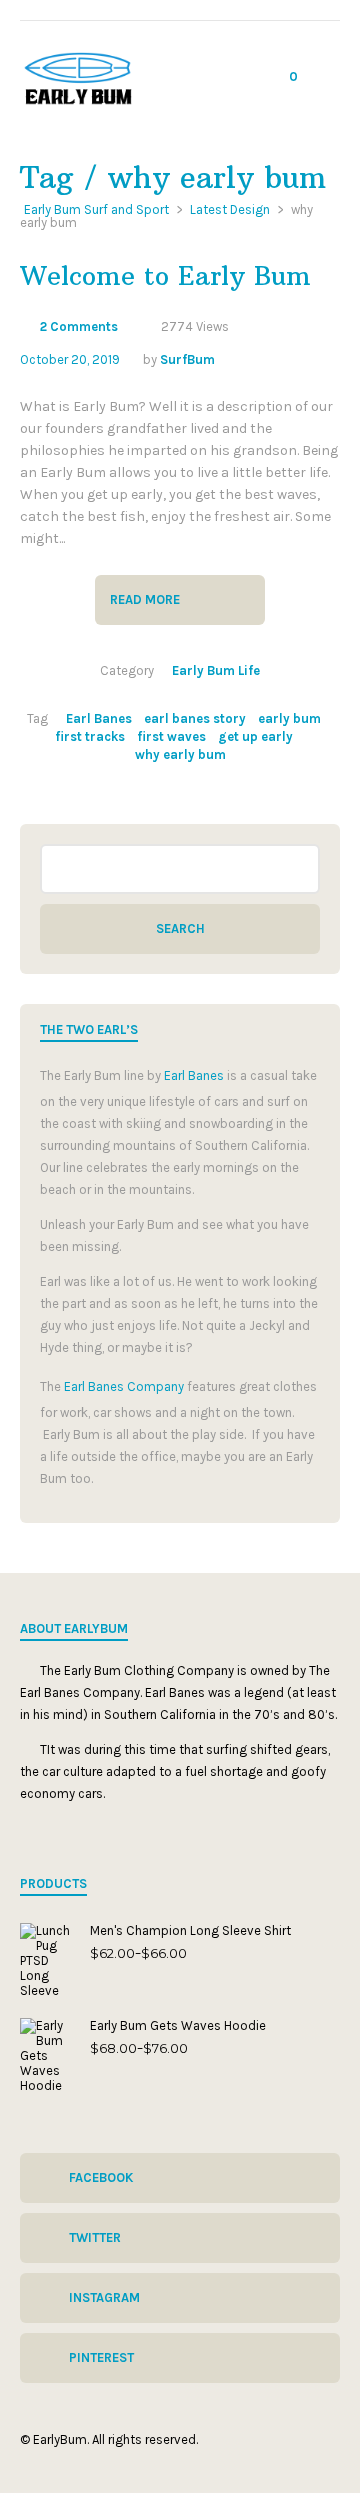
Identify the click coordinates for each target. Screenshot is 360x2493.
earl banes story (195, 718)
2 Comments (79, 326)
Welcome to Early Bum (165, 276)
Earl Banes (99, 718)
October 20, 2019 (70, 359)
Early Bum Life (216, 670)
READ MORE (145, 599)
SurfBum (187, 359)
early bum (289, 718)
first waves (171, 736)
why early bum (180, 754)
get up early (255, 736)
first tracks (90, 736)
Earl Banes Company (124, 1386)
